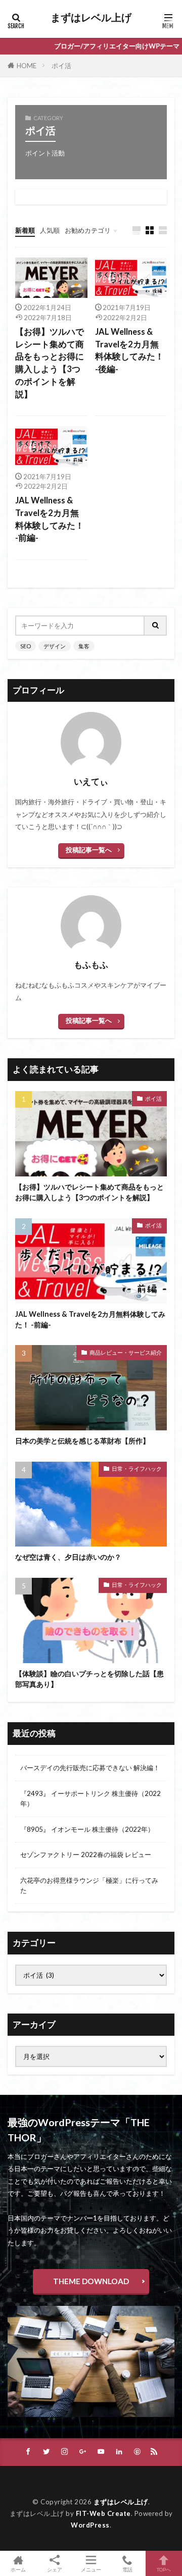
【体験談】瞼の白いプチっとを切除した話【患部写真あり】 (89, 1679)
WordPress (90, 2525)
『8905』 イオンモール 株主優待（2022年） (87, 1829)
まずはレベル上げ (91, 18)
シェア (55, 2569)
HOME (27, 66)
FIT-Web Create (103, 2513)
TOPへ (164, 2569)
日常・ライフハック (137, 1469)
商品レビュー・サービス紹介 (126, 1352)
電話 (127, 2569)
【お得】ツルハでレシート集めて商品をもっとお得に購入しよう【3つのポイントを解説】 (50, 363)
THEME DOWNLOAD (91, 2281)
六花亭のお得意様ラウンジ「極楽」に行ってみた (89, 1885)
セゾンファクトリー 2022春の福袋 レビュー (86, 1854)
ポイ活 (61, 66)
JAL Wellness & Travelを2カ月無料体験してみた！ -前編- (50, 519)
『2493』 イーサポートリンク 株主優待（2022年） (90, 1798)
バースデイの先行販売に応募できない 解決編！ (90, 1768)
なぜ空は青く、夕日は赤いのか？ (68, 1557)
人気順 (50, 230)
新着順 (25, 230)
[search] (156, 626)
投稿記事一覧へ (89, 850)
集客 (84, 646)
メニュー (91, 2569)
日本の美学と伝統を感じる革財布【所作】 (82, 1441)
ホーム (18, 2569)
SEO (26, 646)
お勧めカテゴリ (88, 230)
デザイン (55, 646)
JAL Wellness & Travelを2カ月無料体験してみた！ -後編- (129, 350)
